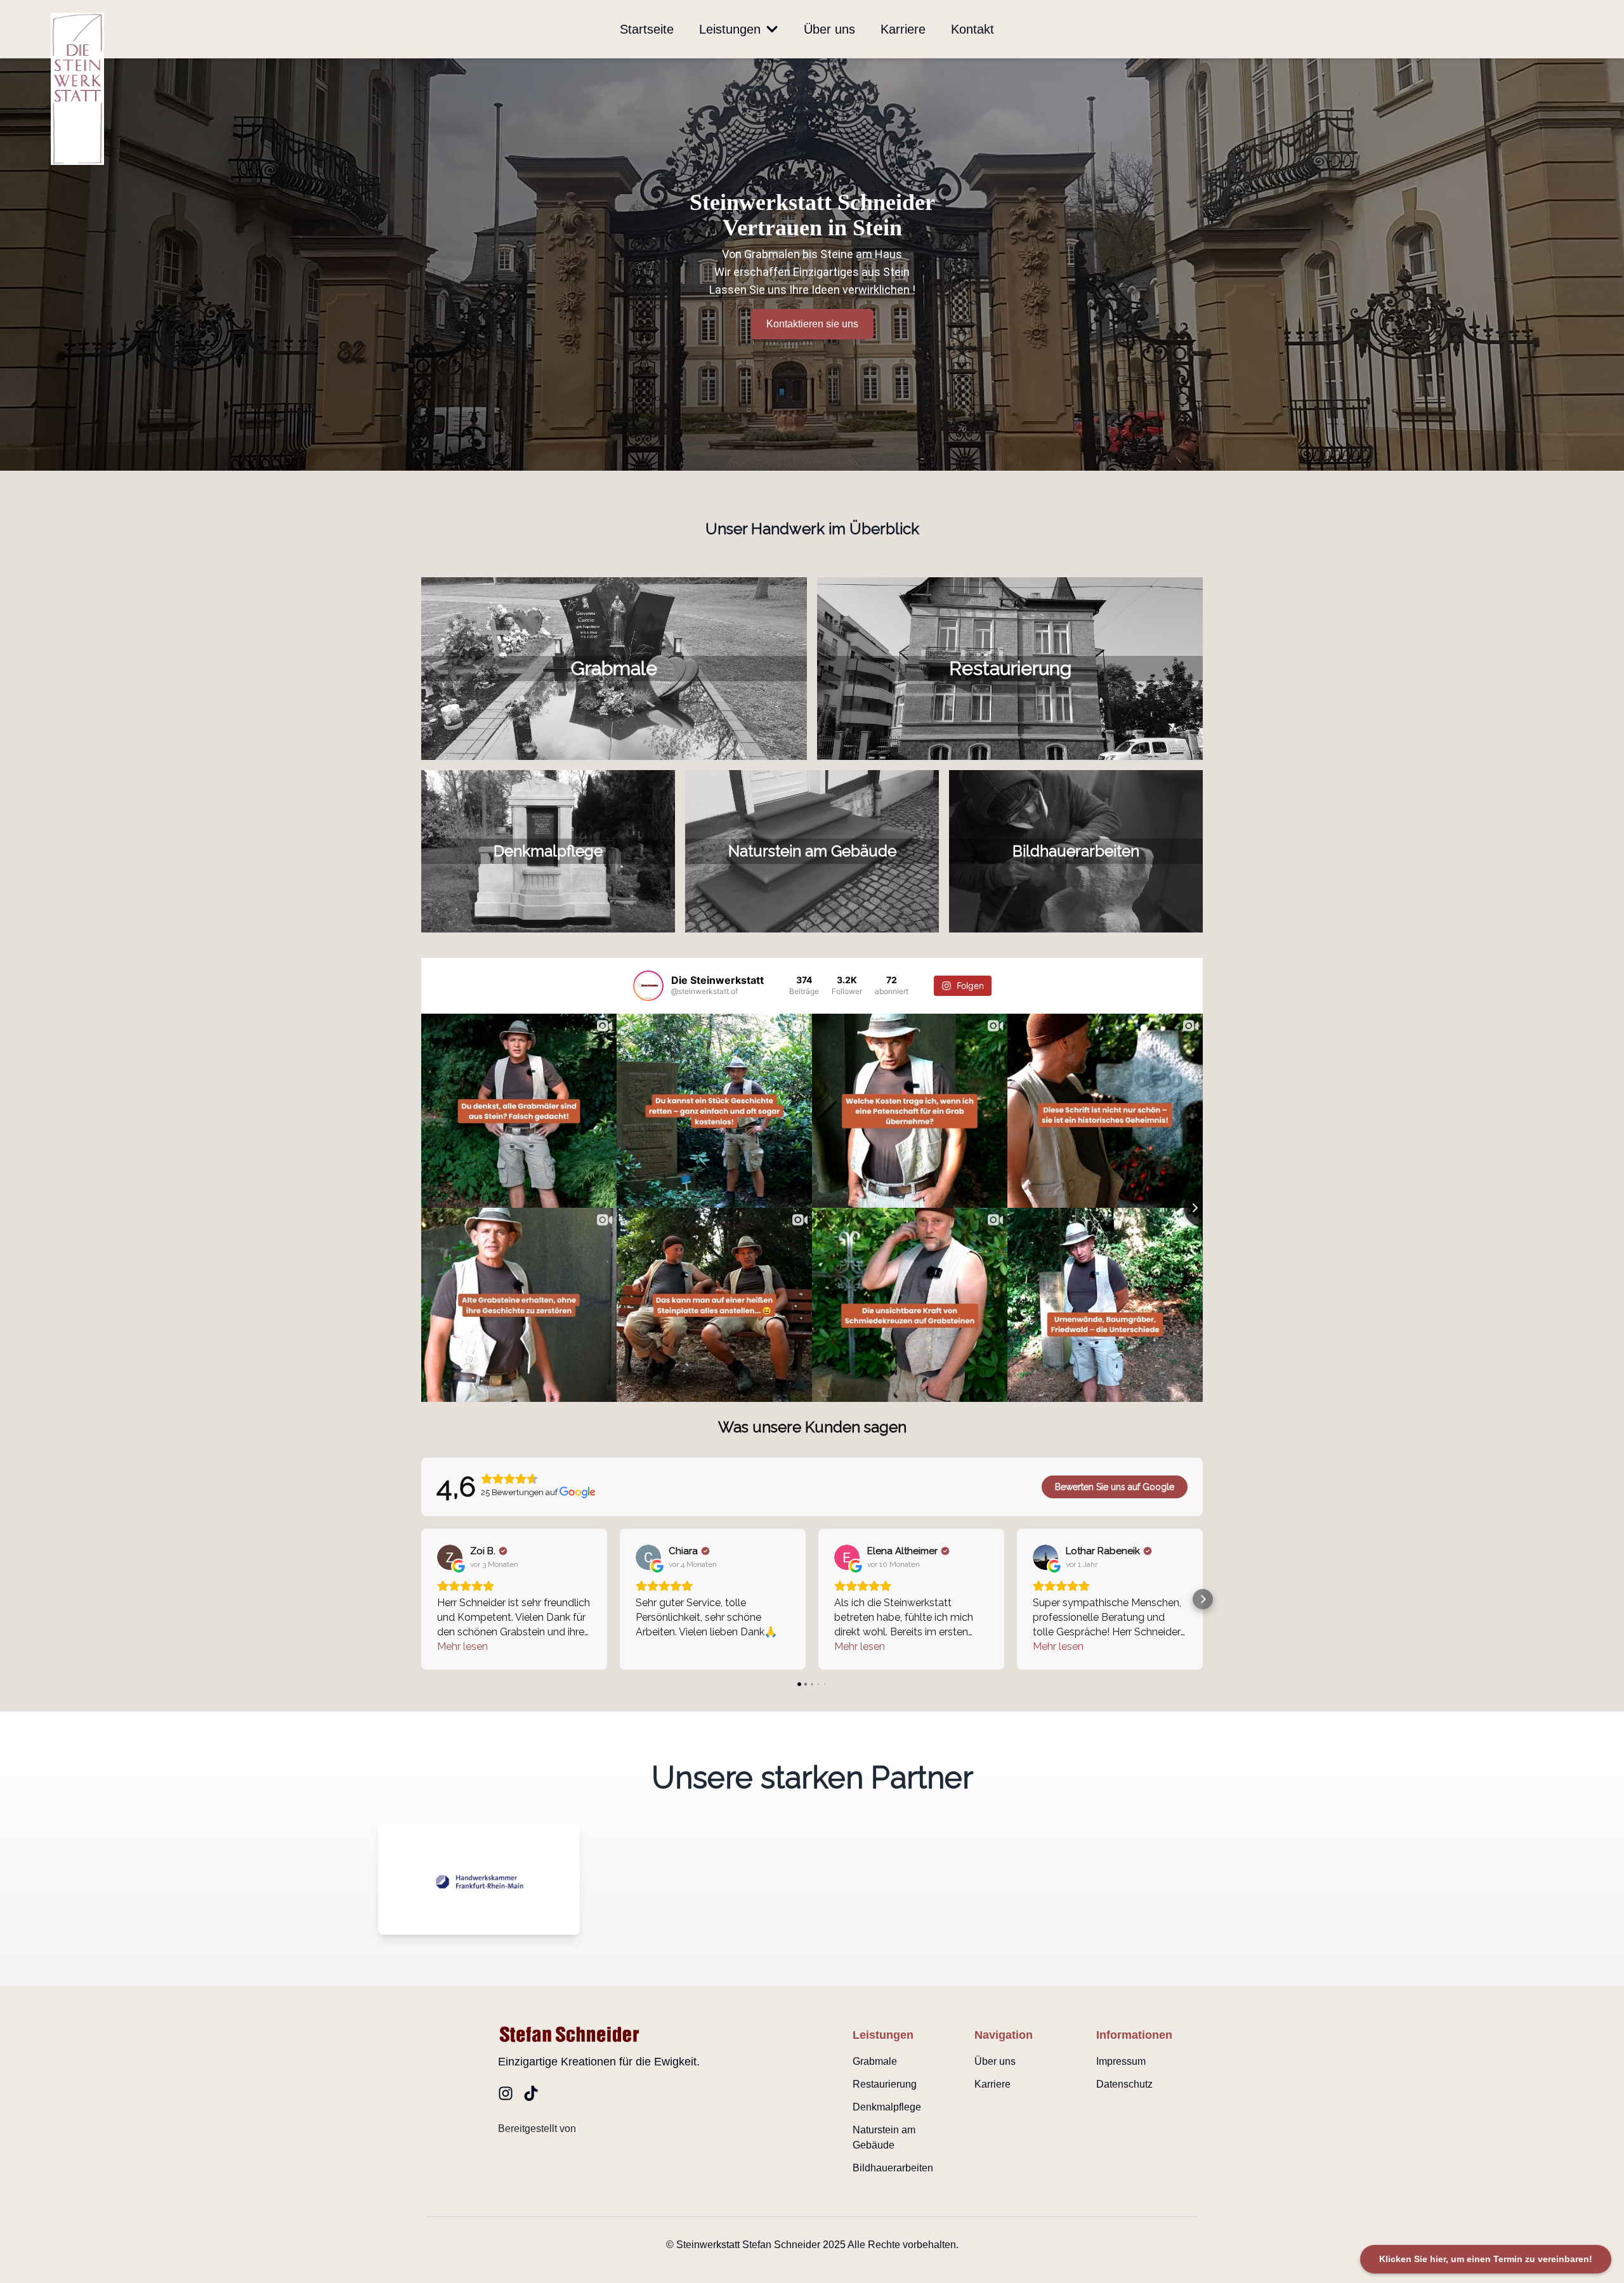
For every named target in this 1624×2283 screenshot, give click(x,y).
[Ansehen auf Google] (450, 1557)
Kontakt (972, 29)
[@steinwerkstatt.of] (648, 986)
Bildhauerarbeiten (893, 2168)
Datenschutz (1124, 2084)
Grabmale (875, 2061)
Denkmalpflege (887, 2107)
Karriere (903, 29)
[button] (421, 1599)
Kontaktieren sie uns (812, 324)
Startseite (647, 29)
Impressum (1121, 2061)
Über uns (829, 29)
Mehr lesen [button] (462, 1646)
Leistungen (730, 29)
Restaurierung (885, 2084)
